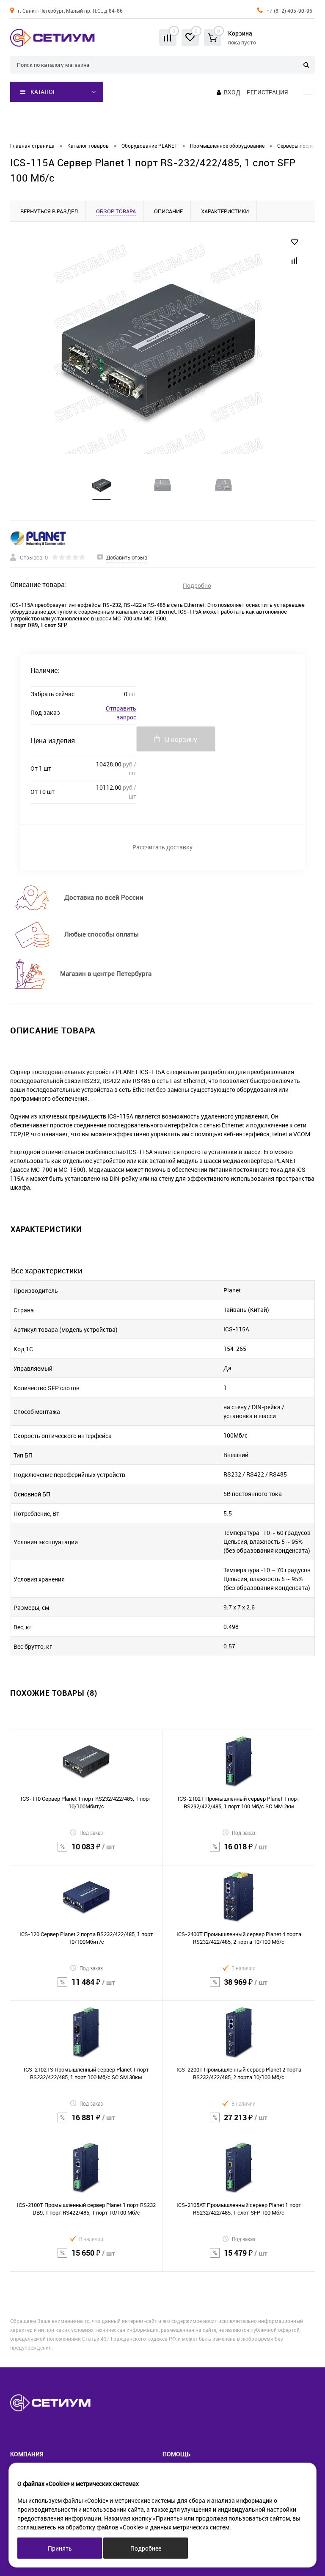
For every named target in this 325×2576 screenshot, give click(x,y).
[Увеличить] (157, 348)
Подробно (197, 585)
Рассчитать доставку (162, 847)
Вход (232, 92)
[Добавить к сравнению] (295, 261)
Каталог (43, 92)
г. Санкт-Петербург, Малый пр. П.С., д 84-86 (70, 11)
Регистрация (267, 92)
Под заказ (91, 1833)
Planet (232, 1290)
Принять (60, 2548)
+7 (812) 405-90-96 (289, 11)
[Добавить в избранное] (295, 242)
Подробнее (146, 2548)
